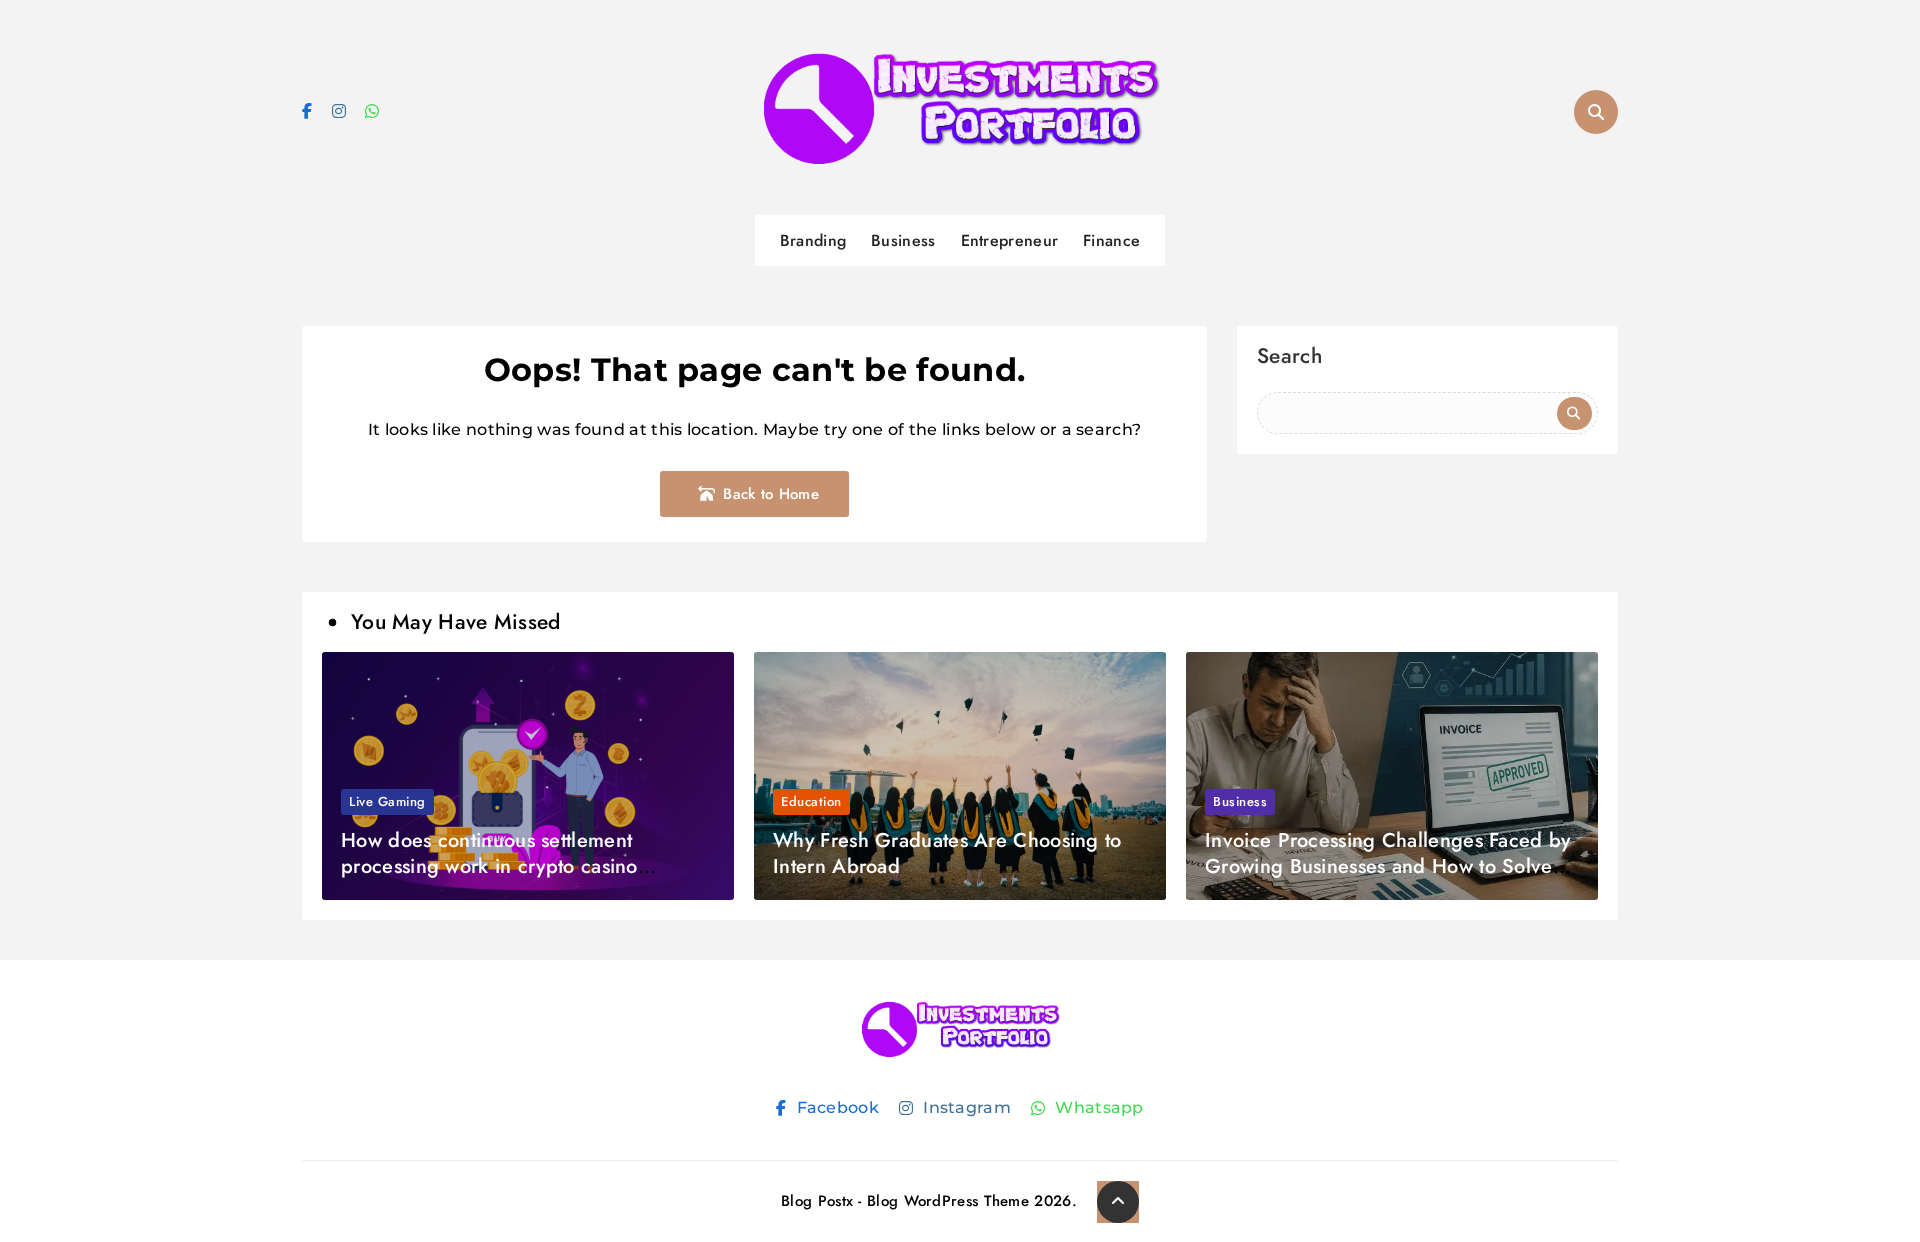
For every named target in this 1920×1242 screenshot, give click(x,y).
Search (1289, 358)
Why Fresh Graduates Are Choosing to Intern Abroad (947, 853)
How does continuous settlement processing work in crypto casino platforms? (489, 866)
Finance (1111, 240)
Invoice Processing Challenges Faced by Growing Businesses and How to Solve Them (1387, 866)
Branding (813, 240)
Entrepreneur (1010, 240)
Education (811, 801)
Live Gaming (387, 801)
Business (903, 240)
